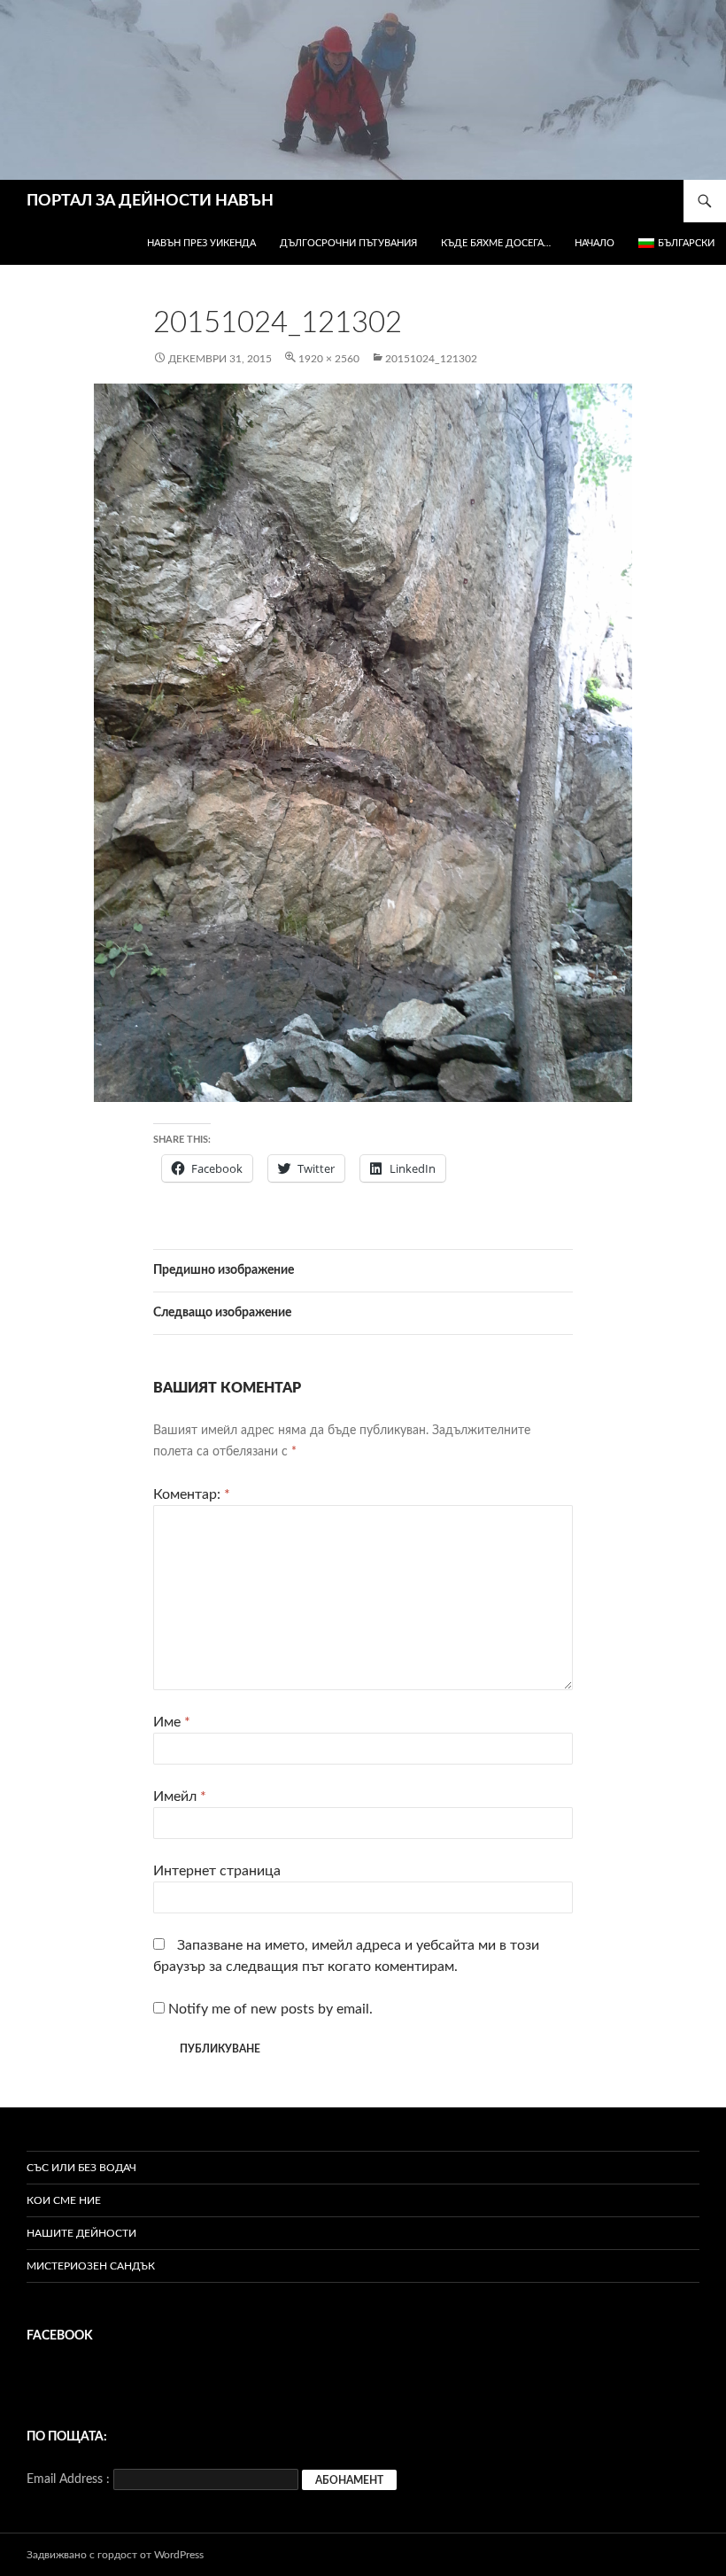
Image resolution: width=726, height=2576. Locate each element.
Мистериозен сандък (91, 2266)
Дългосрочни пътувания (348, 243)
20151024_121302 (431, 359)
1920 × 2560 (329, 359)
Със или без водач (81, 2168)
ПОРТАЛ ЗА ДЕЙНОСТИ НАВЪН (150, 201)
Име (172, 1722)
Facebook (60, 2336)
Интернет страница (217, 1871)
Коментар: (192, 1494)
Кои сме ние (64, 2200)
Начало (595, 243)
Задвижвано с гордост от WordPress (115, 2555)
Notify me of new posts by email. (270, 2009)
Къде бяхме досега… (496, 243)
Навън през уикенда (201, 243)
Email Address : (68, 2479)
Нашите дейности (81, 2233)
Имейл (180, 1796)
